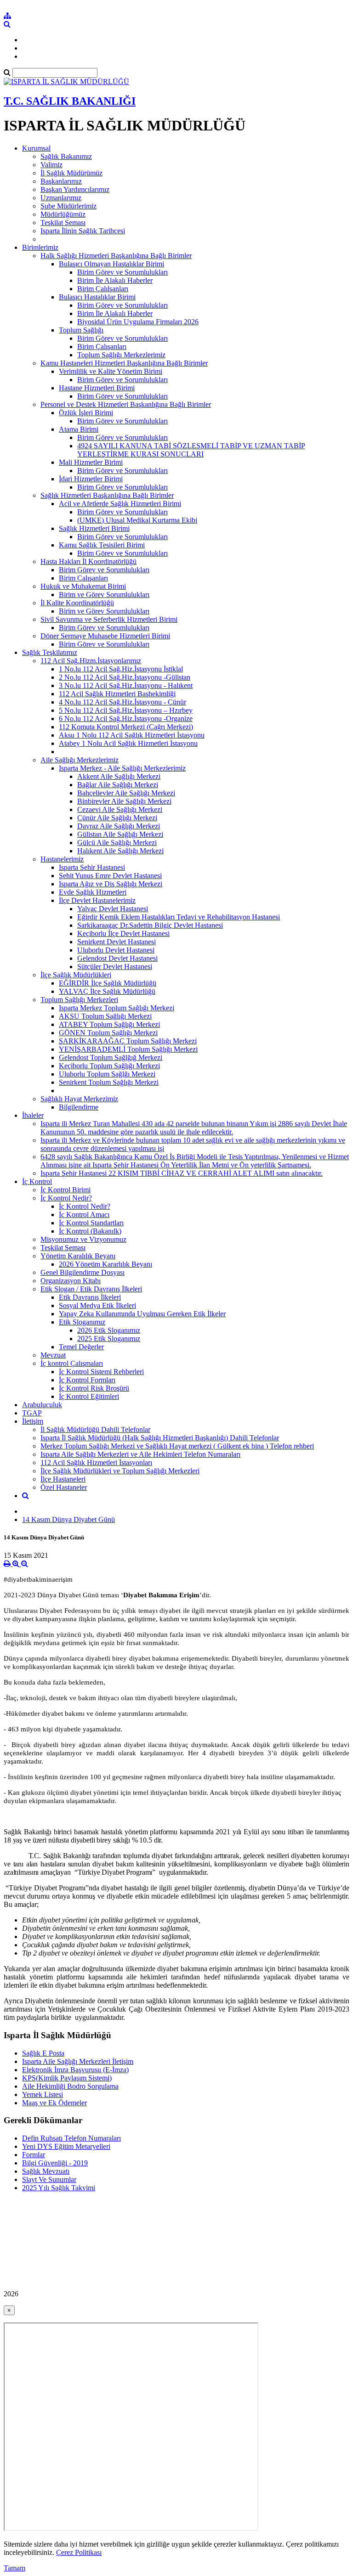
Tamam (14, 2568)
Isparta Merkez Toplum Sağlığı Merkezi (117, 1008)
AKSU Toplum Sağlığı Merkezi (105, 1016)
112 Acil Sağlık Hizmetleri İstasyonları (96, 1463)
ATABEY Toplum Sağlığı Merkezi (109, 1024)
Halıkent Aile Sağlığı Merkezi (120, 851)
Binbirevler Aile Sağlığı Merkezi (124, 801)
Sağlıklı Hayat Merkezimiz (79, 1099)
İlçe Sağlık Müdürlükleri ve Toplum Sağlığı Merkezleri (120, 1471)
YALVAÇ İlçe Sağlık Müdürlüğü (107, 991)
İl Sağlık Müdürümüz (71, 173)
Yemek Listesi (43, 2094)
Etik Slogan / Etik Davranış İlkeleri (91, 1289)
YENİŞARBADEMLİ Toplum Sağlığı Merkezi (128, 1049)
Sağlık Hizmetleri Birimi (94, 528)
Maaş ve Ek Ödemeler (54, 2103)
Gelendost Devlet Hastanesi (117, 958)
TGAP (32, 1413)
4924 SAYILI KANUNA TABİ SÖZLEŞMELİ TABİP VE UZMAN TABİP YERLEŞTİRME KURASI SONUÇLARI (191, 450)
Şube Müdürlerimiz (68, 206)
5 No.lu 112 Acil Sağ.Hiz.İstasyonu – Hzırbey (126, 710)
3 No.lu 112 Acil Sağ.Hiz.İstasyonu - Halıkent (126, 685)
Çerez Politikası (79, 2552)
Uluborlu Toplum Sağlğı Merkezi (107, 1074)
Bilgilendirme (79, 1107)
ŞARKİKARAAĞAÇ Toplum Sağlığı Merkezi (128, 1041)
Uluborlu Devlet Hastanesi (116, 950)
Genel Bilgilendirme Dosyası (83, 1272)
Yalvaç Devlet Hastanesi (113, 909)
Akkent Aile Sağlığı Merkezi (119, 776)
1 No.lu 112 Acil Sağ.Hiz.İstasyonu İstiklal (121, 669)
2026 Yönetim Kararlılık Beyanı (105, 1264)
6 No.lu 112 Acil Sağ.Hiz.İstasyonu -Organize (126, 719)
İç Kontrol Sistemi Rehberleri (101, 1372)
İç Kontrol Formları (87, 1380)
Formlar (34, 2155)
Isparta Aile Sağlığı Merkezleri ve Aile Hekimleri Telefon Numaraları (140, 1454)
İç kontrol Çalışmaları (72, 1363)
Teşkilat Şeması (63, 223)
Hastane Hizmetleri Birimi (97, 388)
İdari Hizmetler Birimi (91, 479)
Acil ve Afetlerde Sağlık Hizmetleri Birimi (120, 504)
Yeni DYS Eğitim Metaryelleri (66, 2146)
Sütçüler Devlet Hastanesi (115, 967)
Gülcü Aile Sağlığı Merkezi (117, 843)
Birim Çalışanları (102, 347)
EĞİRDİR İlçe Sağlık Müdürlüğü (108, 983)
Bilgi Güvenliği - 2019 (55, 2163)
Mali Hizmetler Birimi (91, 462)
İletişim (33, 1421)
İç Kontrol (37, 1181)
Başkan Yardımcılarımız (75, 189)
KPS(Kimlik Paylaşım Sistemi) (67, 2078)
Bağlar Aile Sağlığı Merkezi (118, 785)
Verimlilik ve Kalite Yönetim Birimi (111, 371)
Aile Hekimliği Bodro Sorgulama (70, 2086)
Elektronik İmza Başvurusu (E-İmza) (75, 2070)
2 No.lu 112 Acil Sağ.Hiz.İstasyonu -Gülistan (125, 677)
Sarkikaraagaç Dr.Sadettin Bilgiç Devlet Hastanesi (150, 925)
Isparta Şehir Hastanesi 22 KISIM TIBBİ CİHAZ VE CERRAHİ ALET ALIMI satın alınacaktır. (182, 1173)
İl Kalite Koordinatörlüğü (77, 603)
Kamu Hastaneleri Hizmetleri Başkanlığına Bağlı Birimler (124, 363)
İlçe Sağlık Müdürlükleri (76, 975)
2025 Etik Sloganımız (109, 1339)
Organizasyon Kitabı (71, 1281)
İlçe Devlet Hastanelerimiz (97, 900)
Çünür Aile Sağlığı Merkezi (117, 818)
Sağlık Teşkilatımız (50, 652)
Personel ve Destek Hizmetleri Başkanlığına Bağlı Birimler (126, 404)
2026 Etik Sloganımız (109, 1330)
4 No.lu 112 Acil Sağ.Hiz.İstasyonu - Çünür (122, 702)
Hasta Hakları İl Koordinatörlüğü (88, 561)
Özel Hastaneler (64, 1487)
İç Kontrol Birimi (65, 1190)
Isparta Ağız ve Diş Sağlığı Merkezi (111, 884)
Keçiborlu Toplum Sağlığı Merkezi (109, 1066)
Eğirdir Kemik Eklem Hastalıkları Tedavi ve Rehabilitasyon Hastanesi (179, 917)
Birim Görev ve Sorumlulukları (122, 272)
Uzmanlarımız (61, 198)
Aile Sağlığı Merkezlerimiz (80, 760)
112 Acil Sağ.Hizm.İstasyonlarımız (91, 661)
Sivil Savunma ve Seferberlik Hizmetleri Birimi (109, 619)
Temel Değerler (81, 1347)
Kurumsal (36, 148)
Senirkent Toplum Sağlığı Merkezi (109, 1082)
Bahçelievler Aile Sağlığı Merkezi (126, 793)
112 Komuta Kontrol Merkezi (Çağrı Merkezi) (126, 727)
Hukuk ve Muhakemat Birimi (83, 586)
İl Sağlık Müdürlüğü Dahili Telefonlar (95, 1429)
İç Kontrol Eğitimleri (89, 1396)
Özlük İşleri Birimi (86, 413)
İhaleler (33, 1115)
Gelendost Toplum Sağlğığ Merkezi (111, 1057)
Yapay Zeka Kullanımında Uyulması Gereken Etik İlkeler (142, 1314)
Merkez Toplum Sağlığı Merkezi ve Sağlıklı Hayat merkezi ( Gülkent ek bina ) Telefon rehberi (177, 1446)
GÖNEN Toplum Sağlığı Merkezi (108, 1033)
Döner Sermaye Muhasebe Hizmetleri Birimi (105, 636)
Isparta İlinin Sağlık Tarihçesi (83, 231)
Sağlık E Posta (43, 2053)
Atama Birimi (79, 429)
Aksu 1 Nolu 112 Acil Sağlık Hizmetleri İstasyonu (132, 735)
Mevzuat (53, 1355)
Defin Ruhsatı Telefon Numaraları (71, 2138)
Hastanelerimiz (62, 859)
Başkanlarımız (61, 181)
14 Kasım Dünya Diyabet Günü (68, 1519)
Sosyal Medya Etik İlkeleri (97, 1305)
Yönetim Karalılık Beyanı (78, 1256)
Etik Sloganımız (82, 1322)
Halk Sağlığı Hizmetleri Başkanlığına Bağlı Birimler (116, 256)
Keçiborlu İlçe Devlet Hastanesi (123, 933)
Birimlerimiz (40, 247)
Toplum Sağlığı (81, 330)
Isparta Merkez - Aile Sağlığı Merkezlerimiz (122, 768)
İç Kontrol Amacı (84, 1215)
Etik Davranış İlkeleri (90, 1297)
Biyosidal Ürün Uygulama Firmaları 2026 (138, 322)
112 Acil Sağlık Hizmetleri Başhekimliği (117, 694)
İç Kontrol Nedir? (66, 1198)
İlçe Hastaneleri (63, 1479)
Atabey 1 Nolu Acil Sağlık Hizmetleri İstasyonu (128, 743)
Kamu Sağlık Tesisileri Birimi (102, 545)
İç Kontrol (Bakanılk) (90, 1231)
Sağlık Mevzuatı (46, 2171)
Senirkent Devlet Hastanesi (117, 942)
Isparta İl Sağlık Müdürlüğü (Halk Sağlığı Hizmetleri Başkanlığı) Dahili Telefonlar (160, 1438)
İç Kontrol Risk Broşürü (94, 1388)
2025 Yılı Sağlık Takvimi (59, 2188)
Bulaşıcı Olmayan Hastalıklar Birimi (111, 264)
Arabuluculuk (42, 1405)
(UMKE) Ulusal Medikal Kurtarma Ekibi (137, 520)
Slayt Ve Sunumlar (49, 2179)
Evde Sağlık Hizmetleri (93, 892)
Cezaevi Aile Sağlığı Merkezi (120, 809)
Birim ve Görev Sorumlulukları (104, 595)
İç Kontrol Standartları (91, 1223)
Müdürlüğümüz (63, 214)
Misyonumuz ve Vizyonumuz (83, 1239)
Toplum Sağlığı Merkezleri (79, 1000)
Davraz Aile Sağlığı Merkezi (119, 826)
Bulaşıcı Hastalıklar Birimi (97, 297)
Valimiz (51, 165)
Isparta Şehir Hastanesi (92, 867)
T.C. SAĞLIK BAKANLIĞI (70, 101)
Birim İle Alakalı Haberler (115, 280)
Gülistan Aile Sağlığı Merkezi (120, 834)
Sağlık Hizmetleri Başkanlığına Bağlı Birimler (107, 495)
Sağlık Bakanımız (66, 156)
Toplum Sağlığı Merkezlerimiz (121, 355)
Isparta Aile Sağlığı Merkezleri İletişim (78, 2061)
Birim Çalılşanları (103, 289)
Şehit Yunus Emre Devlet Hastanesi (110, 876)
